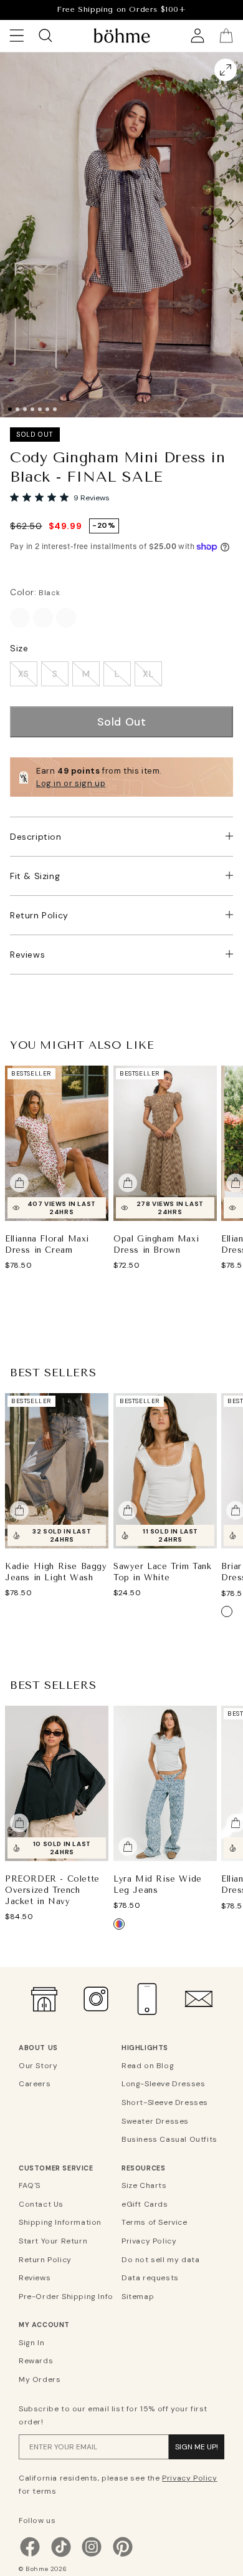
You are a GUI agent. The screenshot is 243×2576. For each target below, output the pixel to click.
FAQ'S (30, 2185)
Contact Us (41, 2204)
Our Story (38, 2066)
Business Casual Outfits (169, 2139)
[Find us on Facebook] (30, 2555)
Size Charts (144, 2185)
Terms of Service (155, 2222)
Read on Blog (148, 2066)
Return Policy (39, 915)
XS (24, 674)
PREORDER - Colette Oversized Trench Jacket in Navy (52, 1890)
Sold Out (122, 722)
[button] (232, 221)
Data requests (150, 2278)
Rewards (36, 2361)
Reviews (27, 955)
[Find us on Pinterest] (123, 2555)
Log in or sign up (71, 783)
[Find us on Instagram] (92, 2555)
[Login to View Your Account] (198, 36)
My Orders (40, 2379)
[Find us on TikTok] (61, 2555)
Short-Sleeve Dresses (165, 2102)
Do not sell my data (160, 2260)
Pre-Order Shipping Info (66, 2297)
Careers (35, 2084)
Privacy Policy (149, 2241)
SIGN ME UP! (197, 2447)
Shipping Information (60, 2222)
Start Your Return (53, 2241)
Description (36, 837)
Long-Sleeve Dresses (163, 2084)
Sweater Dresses (155, 2121)
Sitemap (138, 2297)
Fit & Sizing (35, 876)
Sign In (31, 2343)
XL (148, 674)
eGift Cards (145, 2204)
